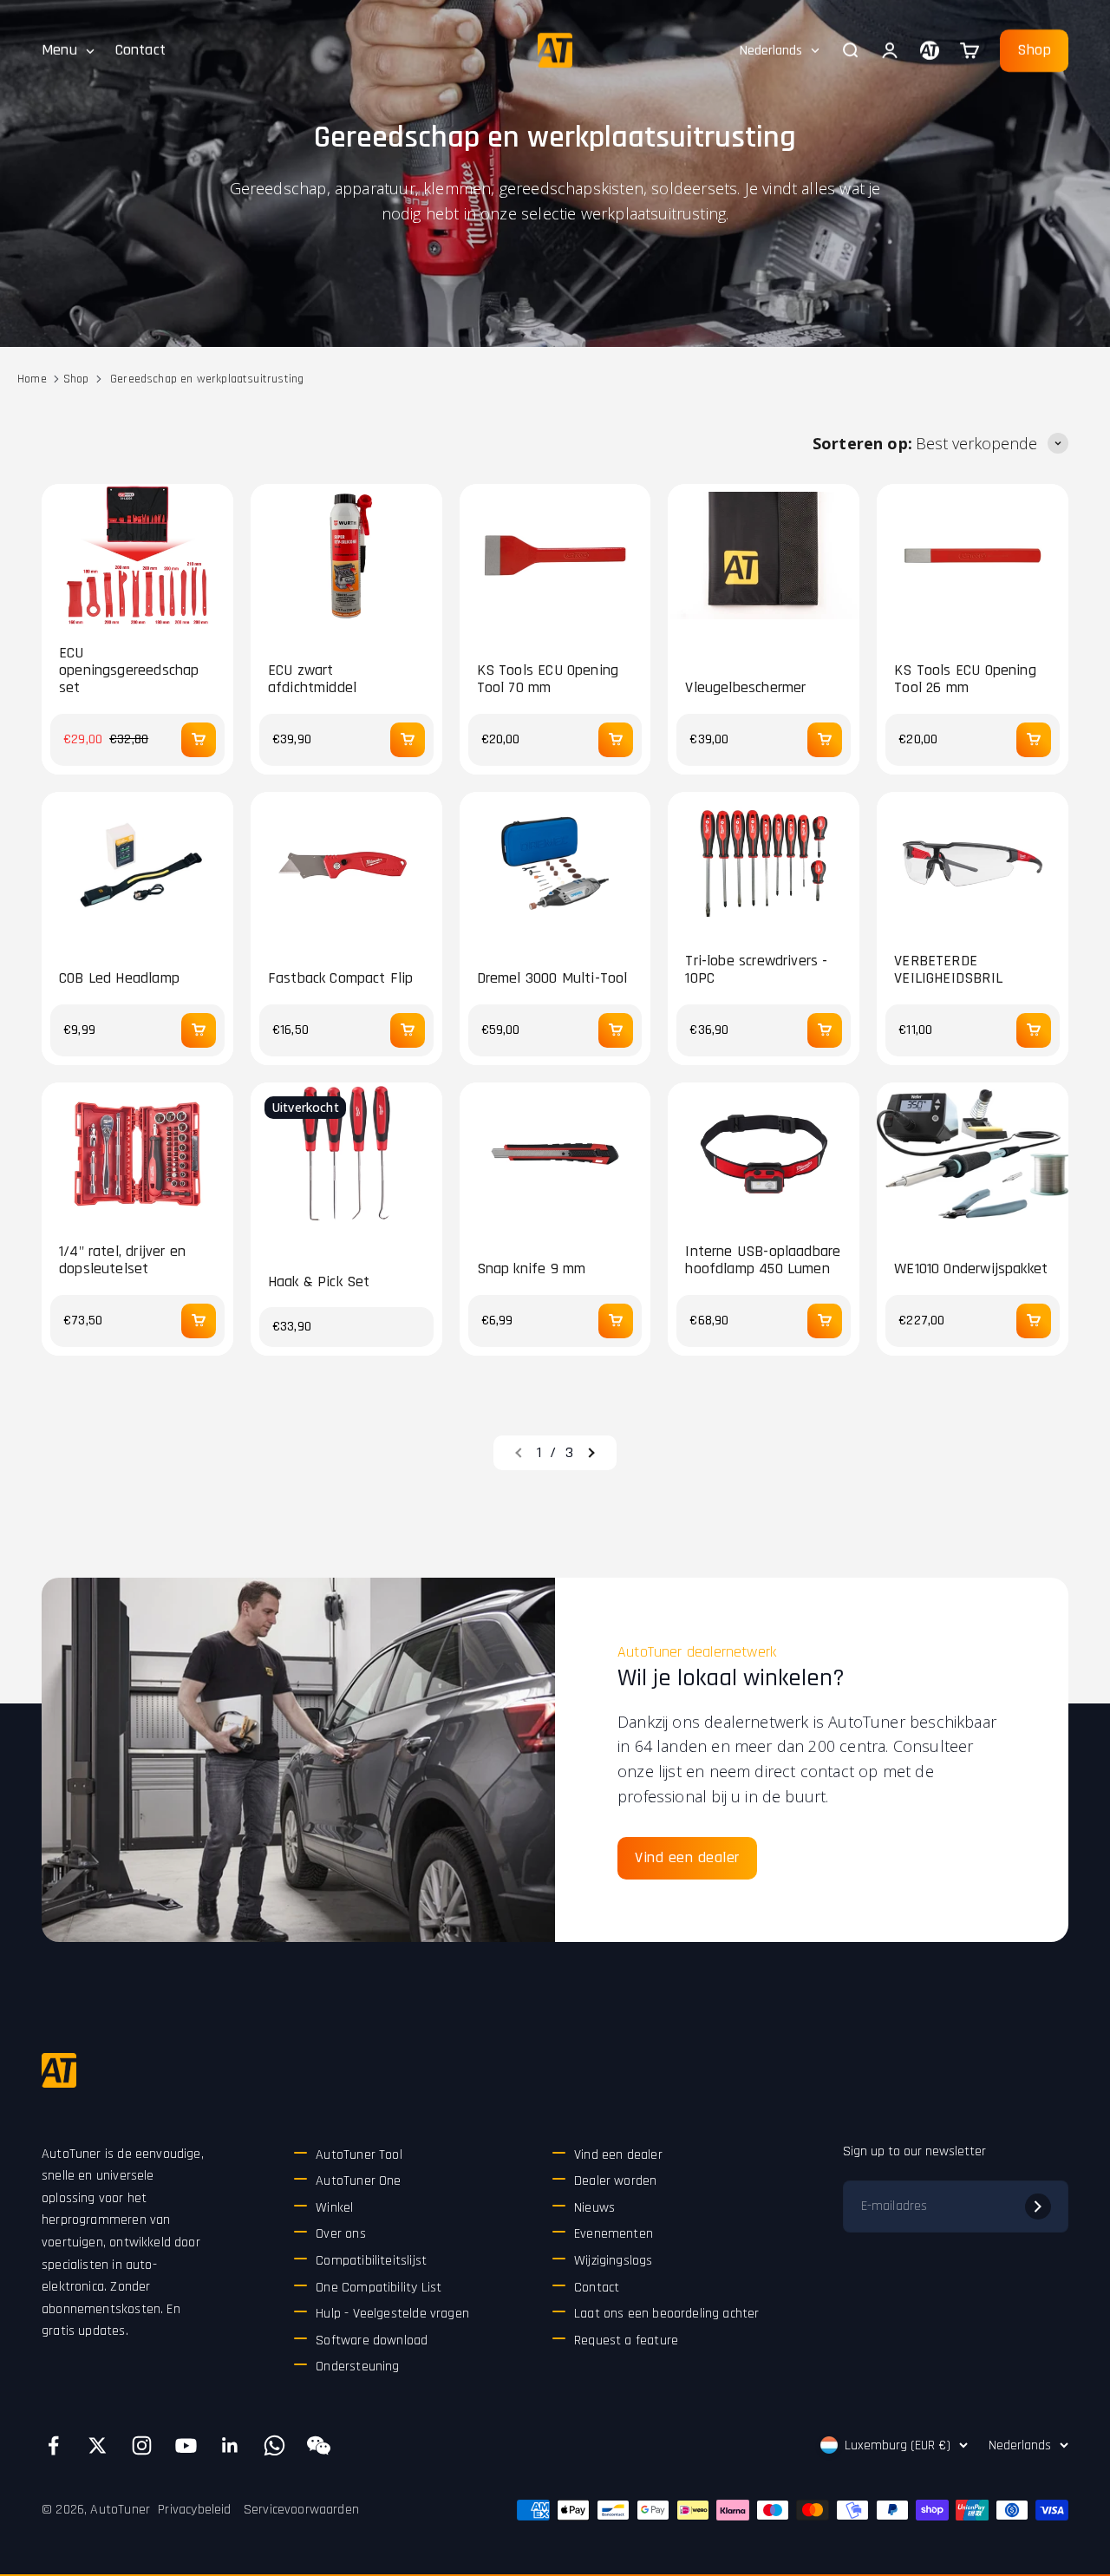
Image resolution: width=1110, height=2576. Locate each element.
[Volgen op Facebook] (53, 2445)
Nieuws (594, 2208)
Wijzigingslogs (614, 2261)
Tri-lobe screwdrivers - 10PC (756, 970)
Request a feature (626, 2341)
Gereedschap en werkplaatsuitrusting (207, 379)
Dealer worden (615, 2181)
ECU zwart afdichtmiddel (312, 679)
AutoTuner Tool (359, 2155)
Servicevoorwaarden (301, 2510)
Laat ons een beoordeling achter (667, 2314)
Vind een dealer (687, 1857)
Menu (59, 50)
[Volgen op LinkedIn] (230, 2445)
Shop (1034, 50)
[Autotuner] (59, 2070)
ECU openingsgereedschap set (129, 670)
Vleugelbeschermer (745, 688)
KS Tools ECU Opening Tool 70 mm (548, 679)
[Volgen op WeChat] (319, 2445)
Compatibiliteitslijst (371, 2261)
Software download (372, 2341)
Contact (140, 50)
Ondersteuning (357, 2367)
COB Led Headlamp (119, 978)
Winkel (334, 2208)
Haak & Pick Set (319, 1282)
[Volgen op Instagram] (142, 2445)
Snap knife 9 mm (532, 1269)
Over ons (340, 2234)
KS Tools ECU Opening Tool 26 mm (965, 679)
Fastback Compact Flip (341, 978)
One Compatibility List (379, 2288)
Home (32, 379)
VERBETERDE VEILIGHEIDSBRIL (948, 970)
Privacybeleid (194, 2510)
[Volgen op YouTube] (186, 2445)
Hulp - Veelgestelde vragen (392, 2314)
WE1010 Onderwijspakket (971, 1269)
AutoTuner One (358, 2181)
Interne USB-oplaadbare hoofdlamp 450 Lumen (763, 1260)
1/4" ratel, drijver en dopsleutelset (122, 1260)
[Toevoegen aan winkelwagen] (199, 740)
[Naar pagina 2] (591, 1453)
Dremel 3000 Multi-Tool (552, 978)
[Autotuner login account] (930, 50)
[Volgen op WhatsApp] (274, 2445)
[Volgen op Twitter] (98, 2445)
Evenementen (614, 2234)
